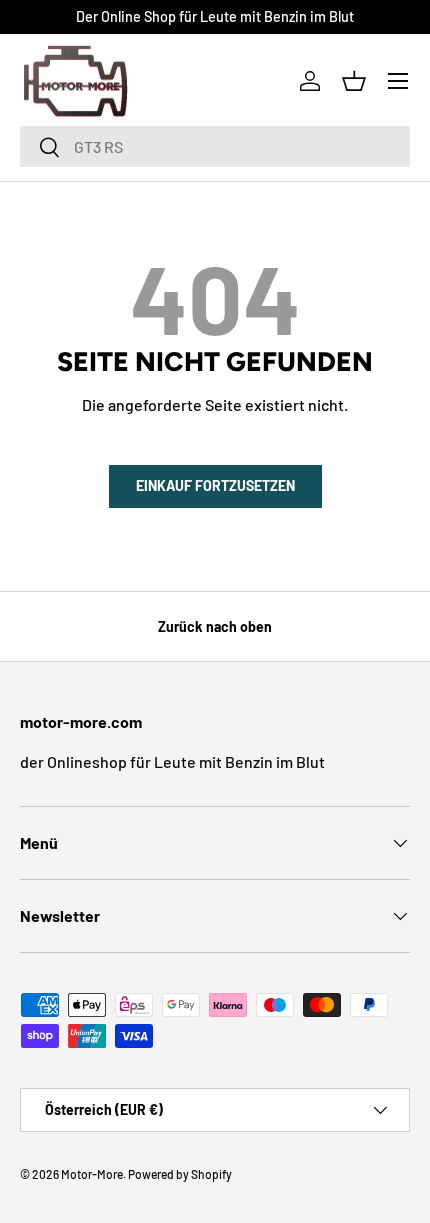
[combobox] (215, 146)
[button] (354, 81)
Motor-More (92, 1174)
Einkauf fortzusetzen (215, 485)
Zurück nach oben (215, 626)
